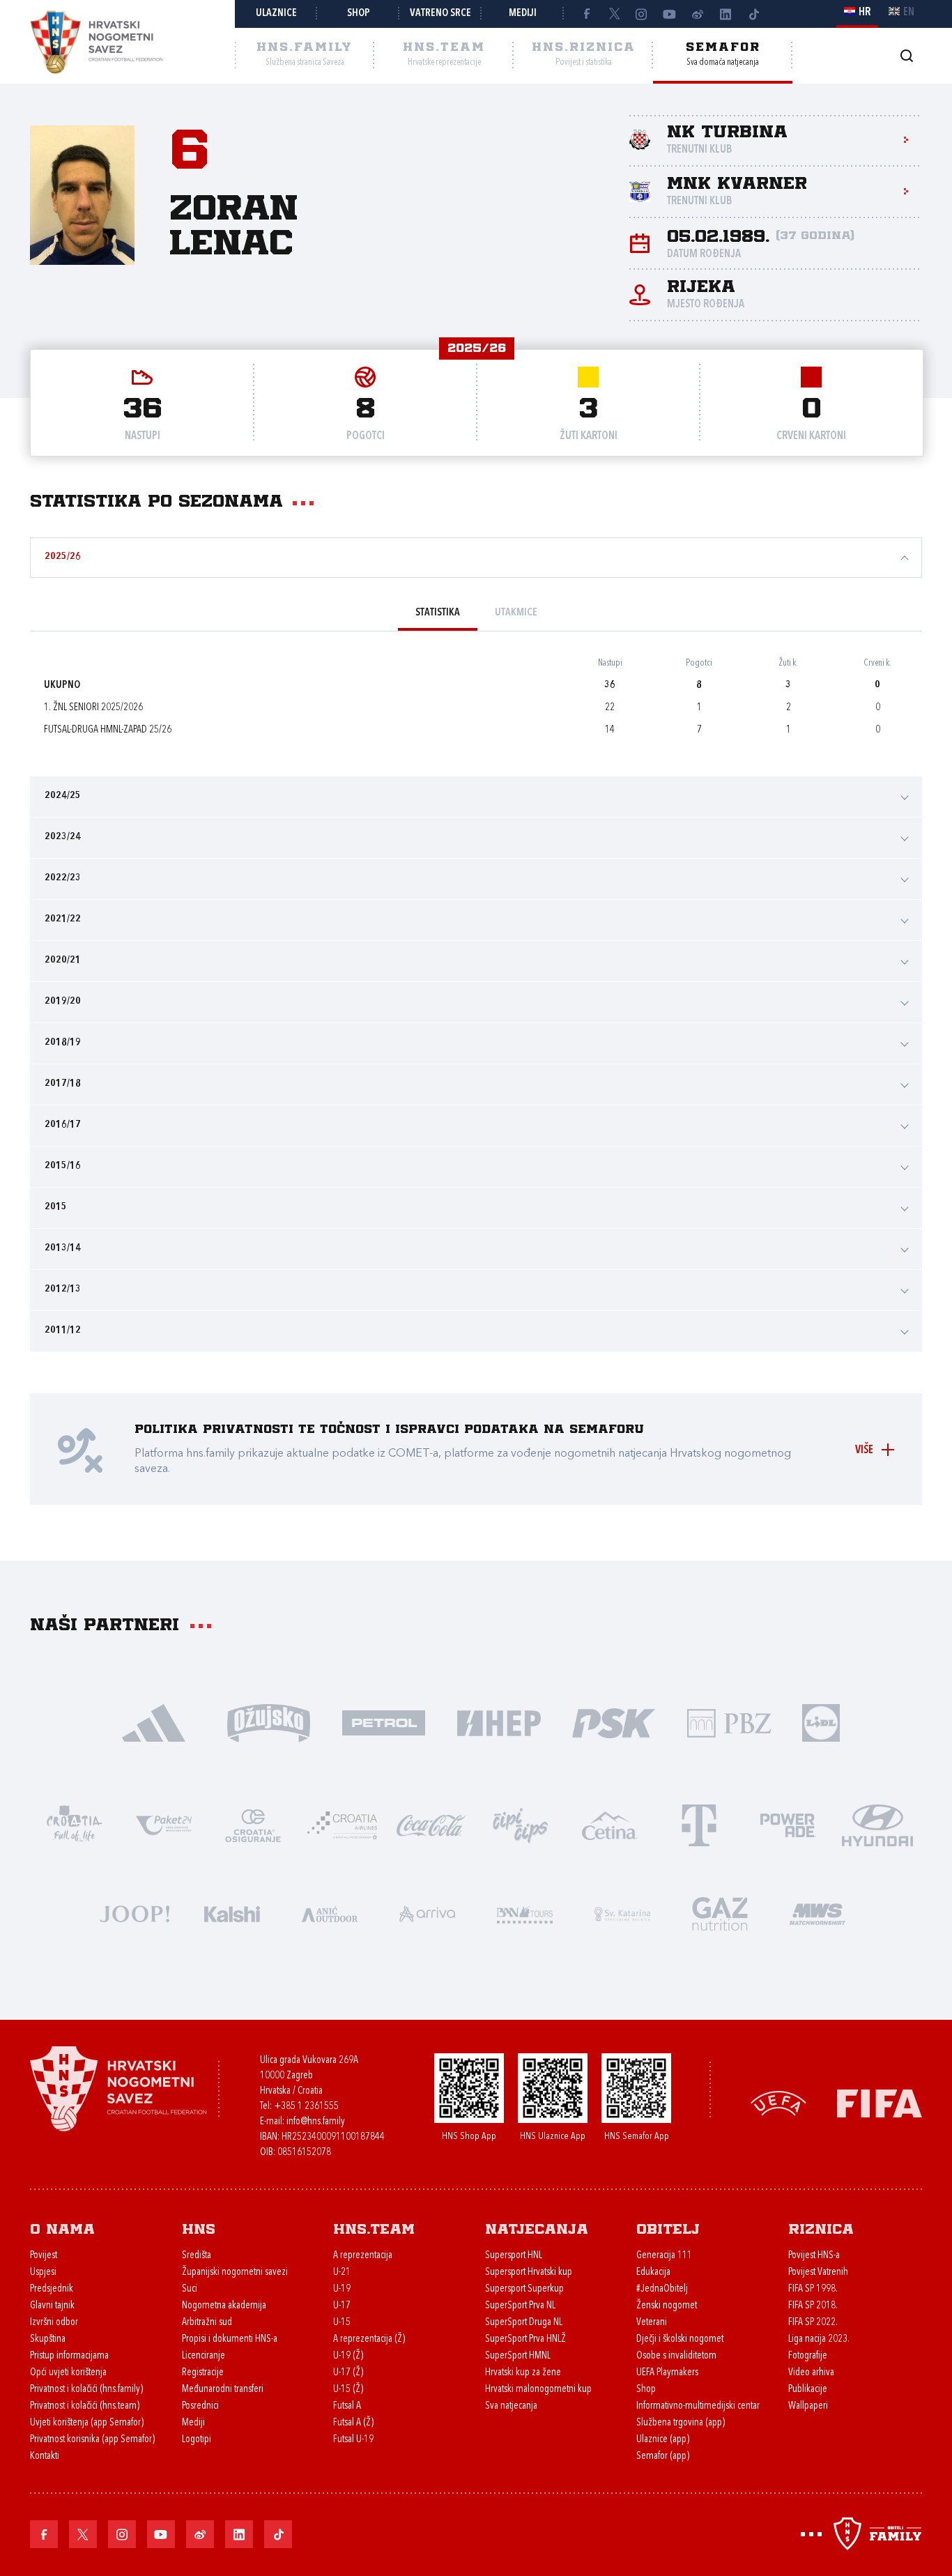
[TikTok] (753, 14)
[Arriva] (427, 1913)
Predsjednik (52, 2289)
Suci (190, 2289)
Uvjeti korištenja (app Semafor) (87, 2423)
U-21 (342, 2272)
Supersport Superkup (524, 2289)
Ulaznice (276, 14)
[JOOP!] (135, 1913)
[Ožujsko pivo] (269, 1722)
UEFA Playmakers (667, 2373)
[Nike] (154, 1722)
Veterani (652, 2323)
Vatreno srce (440, 14)
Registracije (203, 2373)
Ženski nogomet (667, 2306)
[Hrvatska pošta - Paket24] (164, 1824)
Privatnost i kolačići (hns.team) (85, 2406)
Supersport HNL (514, 2256)
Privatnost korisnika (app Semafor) (92, 2440)
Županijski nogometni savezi (235, 2272)
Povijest (44, 2256)
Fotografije (808, 2356)
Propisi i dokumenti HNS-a (230, 2339)
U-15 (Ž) (348, 2390)
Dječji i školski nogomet (680, 2339)
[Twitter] (614, 14)
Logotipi (197, 2440)
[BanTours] (525, 1913)
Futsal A (347, 2406)
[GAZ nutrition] (720, 1913)
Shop (359, 14)
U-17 (342, 2306)
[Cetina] (610, 1824)
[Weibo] (698, 14)
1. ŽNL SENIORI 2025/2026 (93, 708)
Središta (197, 2256)
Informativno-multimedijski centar (698, 2406)
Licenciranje (204, 2356)
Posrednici (200, 2406)
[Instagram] (642, 14)
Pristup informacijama (69, 2356)
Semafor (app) (663, 2456)
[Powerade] (788, 1824)
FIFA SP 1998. (813, 2289)
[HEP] (499, 1722)
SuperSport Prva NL (520, 2306)
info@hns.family (316, 2122)
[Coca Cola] (431, 1824)
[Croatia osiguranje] (253, 1824)
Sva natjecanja (511, 2406)
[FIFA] (880, 2102)
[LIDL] (821, 1722)
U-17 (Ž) (348, 2373)
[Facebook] (586, 14)
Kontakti (45, 2456)
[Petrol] (384, 1722)
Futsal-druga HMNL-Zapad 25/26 (108, 730)
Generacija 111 (664, 2256)
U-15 (342, 2323)
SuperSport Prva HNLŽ (525, 2339)
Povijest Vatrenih (818, 2272)
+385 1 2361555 (306, 2107)
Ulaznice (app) (663, 2440)
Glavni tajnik (52, 2306)
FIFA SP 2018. (813, 2306)
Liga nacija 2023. (819, 2339)
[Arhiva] (906, 55)
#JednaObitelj (662, 2289)
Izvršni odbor (54, 2323)
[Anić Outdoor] (330, 1913)
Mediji (523, 14)
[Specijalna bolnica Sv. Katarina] (622, 1913)
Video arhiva (811, 2373)
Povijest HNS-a (814, 2256)
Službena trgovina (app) (681, 2423)
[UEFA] (778, 2102)
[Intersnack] (521, 1824)
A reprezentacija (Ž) (369, 2339)
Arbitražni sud (207, 2323)
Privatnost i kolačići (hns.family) (86, 2390)
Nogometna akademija (224, 2306)
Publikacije (808, 2390)
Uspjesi (43, 2272)
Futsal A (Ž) (353, 2423)
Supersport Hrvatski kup (529, 2272)
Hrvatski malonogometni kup (538, 2390)
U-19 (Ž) (348, 2356)
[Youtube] (670, 14)
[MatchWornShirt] (817, 1913)
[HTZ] (75, 1824)
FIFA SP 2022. (813, 2323)
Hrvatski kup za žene (523, 2373)
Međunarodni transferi (223, 2390)
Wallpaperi (808, 2406)
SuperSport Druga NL (524, 2323)
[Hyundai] (877, 1824)
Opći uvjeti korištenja (68, 2373)
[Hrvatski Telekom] (699, 1824)
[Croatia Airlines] (342, 1824)
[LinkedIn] (725, 14)
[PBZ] (729, 1722)
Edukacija (653, 2272)
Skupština (48, 2339)
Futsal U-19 (353, 2440)
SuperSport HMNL (518, 2356)
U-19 (342, 2289)
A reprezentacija (363, 2256)
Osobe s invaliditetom (676, 2356)
